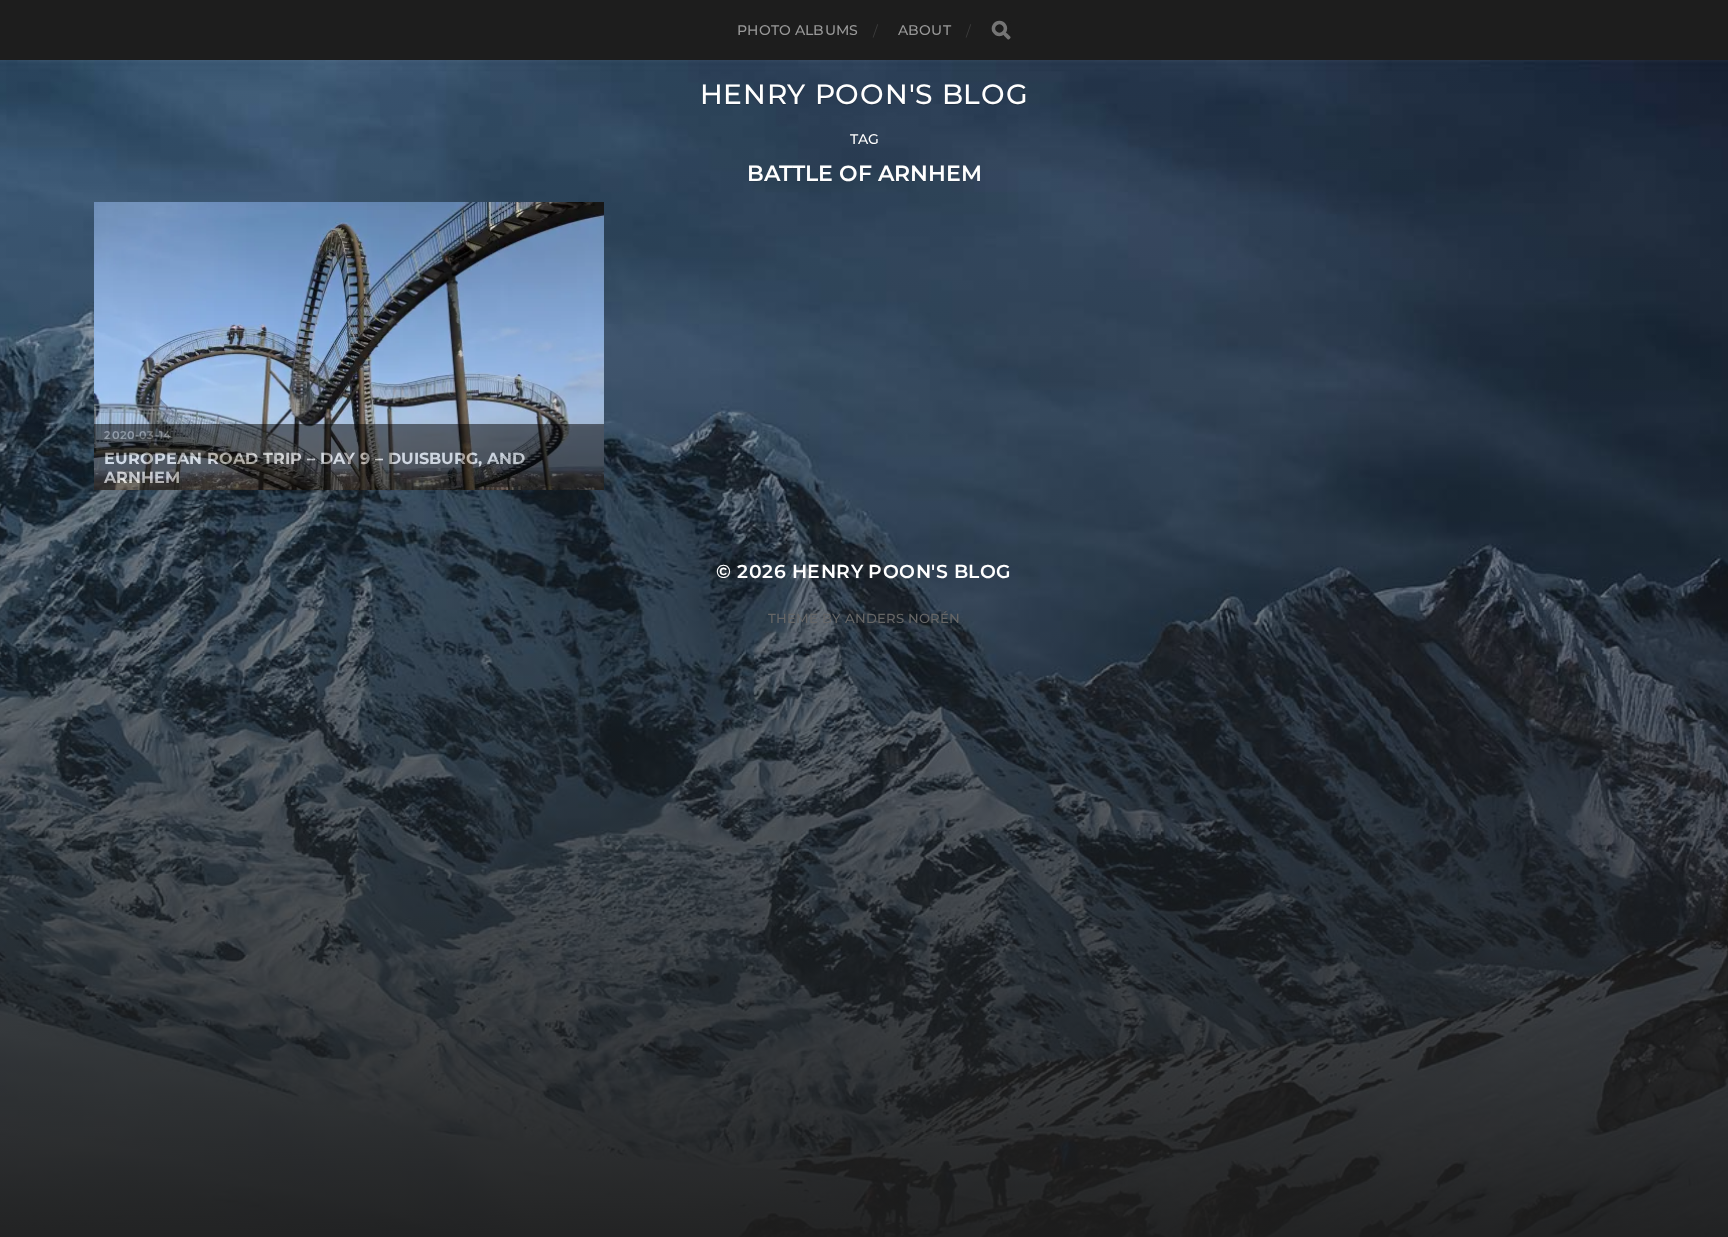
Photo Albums (797, 30)
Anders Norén (902, 618)
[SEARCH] (1001, 30)
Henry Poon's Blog (864, 94)
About (924, 30)
